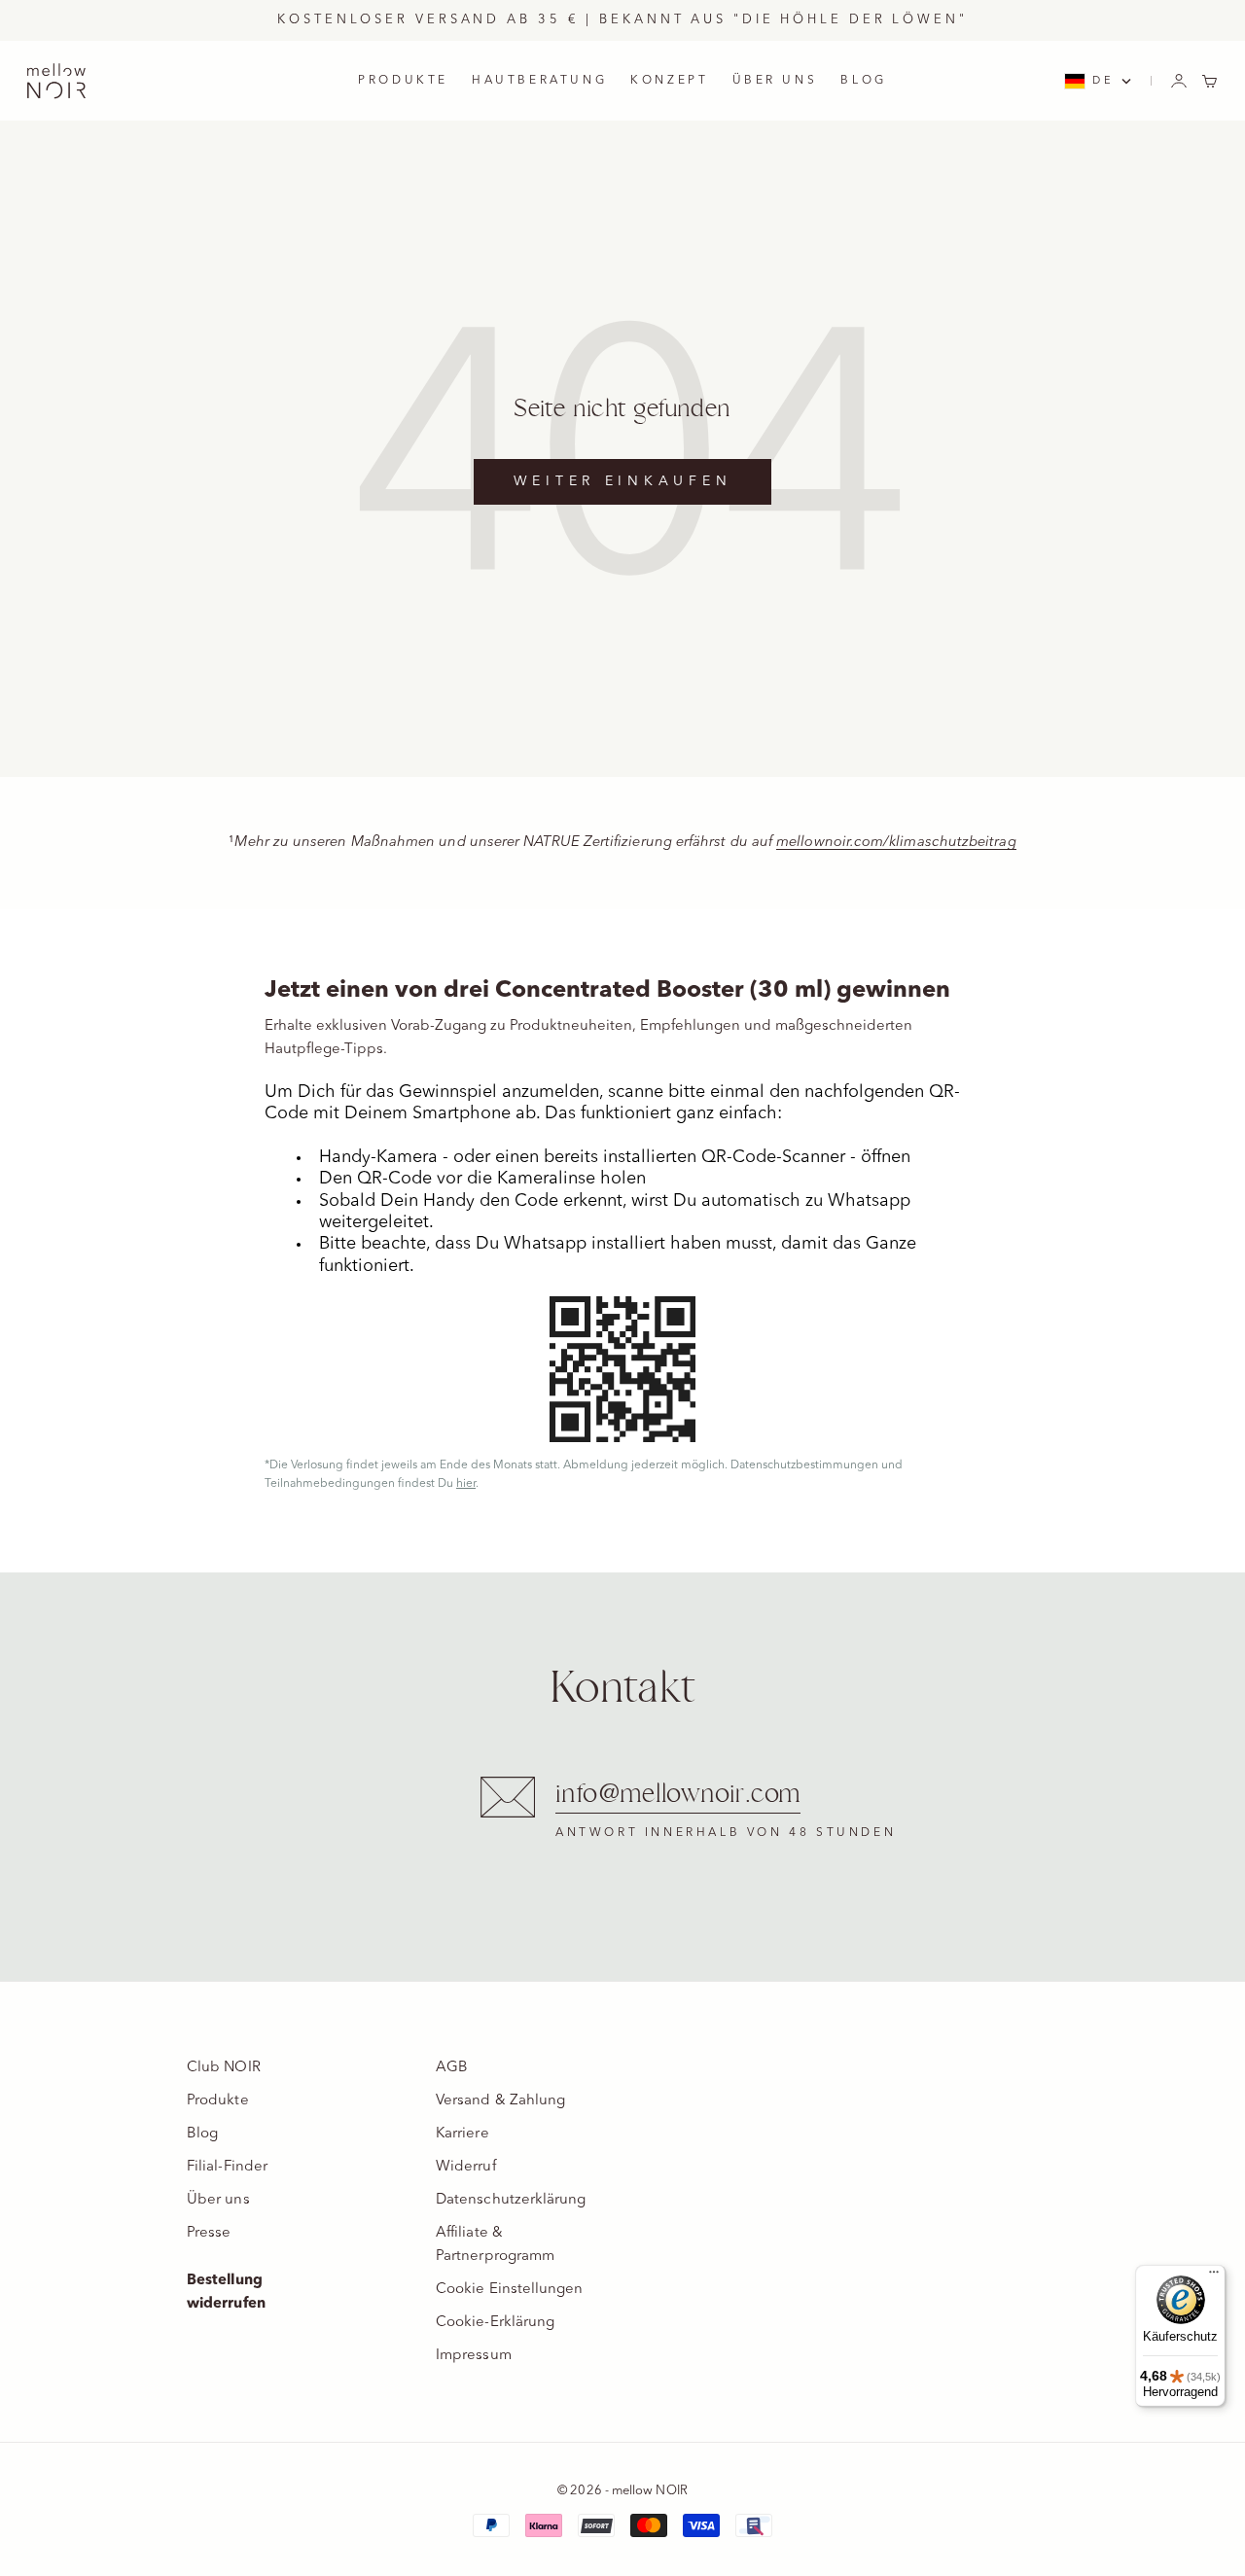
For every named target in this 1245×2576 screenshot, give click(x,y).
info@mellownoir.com (678, 1795)
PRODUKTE (403, 81)
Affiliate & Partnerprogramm (495, 2245)
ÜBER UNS (775, 81)
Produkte (218, 2101)
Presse (209, 2233)
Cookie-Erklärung (495, 2323)
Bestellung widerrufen (226, 2293)
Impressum (474, 2356)
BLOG (863, 81)
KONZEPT (669, 81)
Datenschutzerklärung (511, 2200)
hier (466, 1484)
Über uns (218, 2200)
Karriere (462, 2134)
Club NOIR (224, 2068)
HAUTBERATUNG (539, 81)
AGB (452, 2068)
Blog (202, 2134)
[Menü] (1214, 2276)
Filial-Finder (227, 2167)
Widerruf (466, 2167)
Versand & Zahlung (500, 2101)
